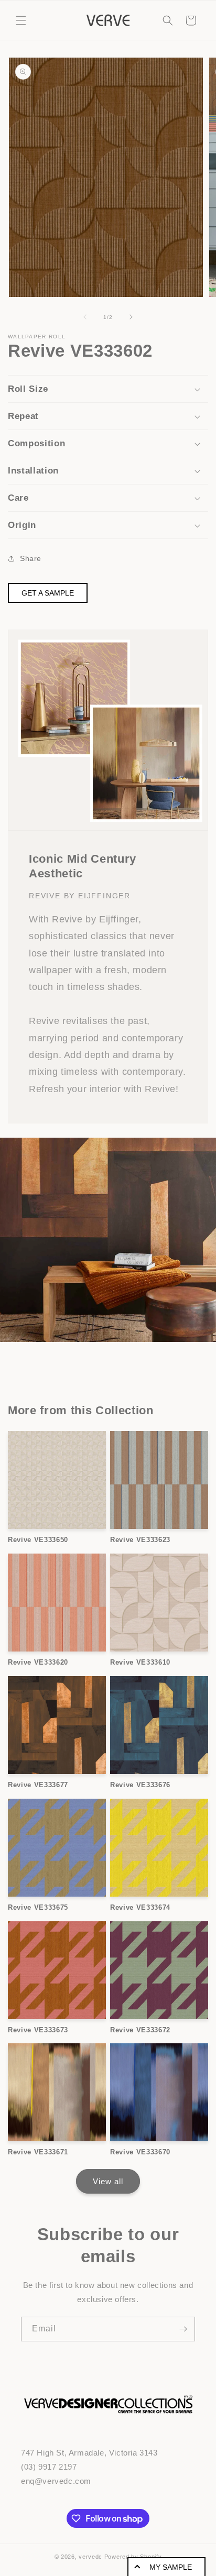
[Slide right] (131, 317)
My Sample (171, 2567)
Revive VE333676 (140, 1785)
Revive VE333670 (140, 2152)
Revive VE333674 (140, 1907)
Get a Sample (48, 593)
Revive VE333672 (140, 2030)
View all (108, 2181)
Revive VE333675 (38, 1907)
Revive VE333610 (140, 1662)
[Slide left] (85, 317)
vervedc (90, 2557)
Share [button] (31, 558)
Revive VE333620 (38, 1662)
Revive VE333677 (38, 1785)
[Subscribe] (183, 2329)
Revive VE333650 (38, 1540)
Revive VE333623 (140, 1540)
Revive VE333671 (38, 2152)
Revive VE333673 (38, 2030)
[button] (21, 20)
